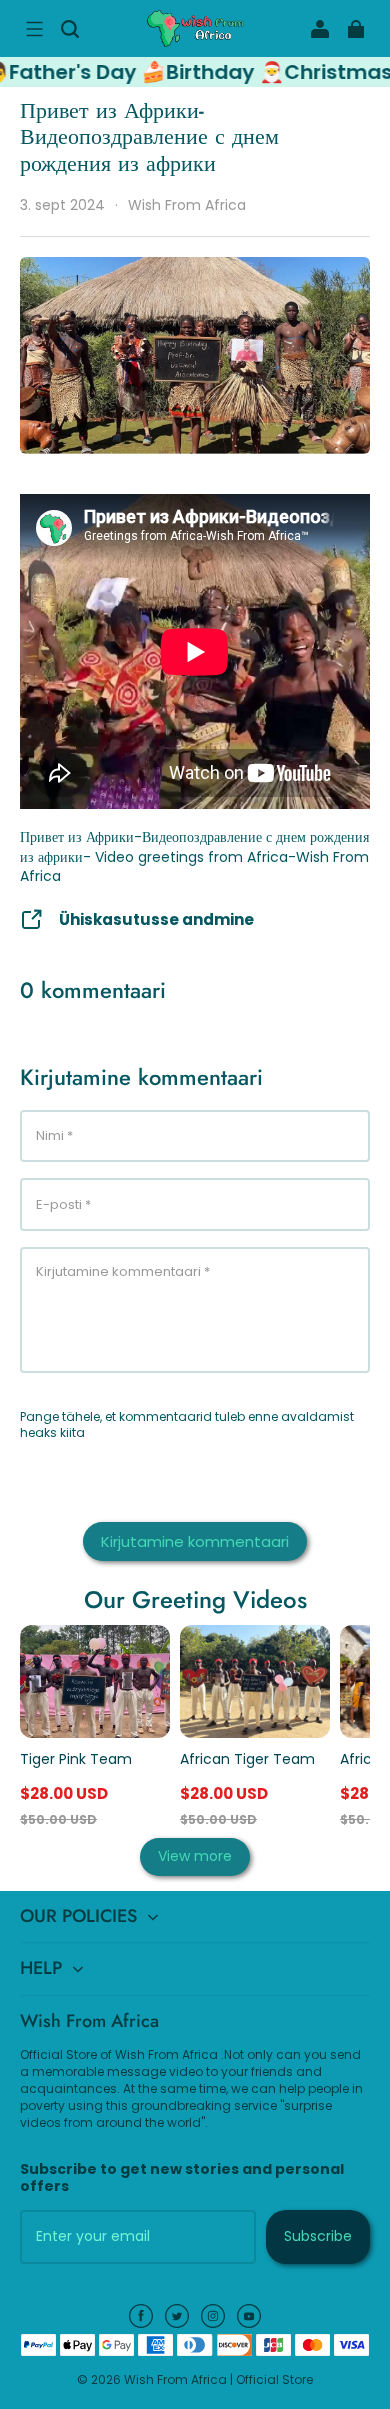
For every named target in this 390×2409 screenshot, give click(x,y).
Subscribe (318, 2236)
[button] (34, 29)
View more (195, 1856)
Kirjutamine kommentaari (195, 1541)
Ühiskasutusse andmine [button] (156, 919)
